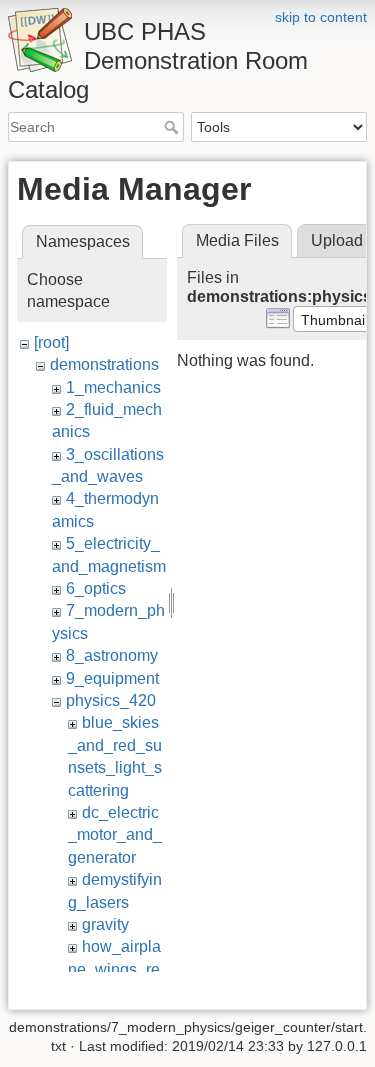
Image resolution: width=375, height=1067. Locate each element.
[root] (51, 342)
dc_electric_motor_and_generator (115, 835)
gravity (105, 924)
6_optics (96, 588)
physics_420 (111, 700)
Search (173, 127)
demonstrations (104, 364)
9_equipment (112, 678)
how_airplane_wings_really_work (114, 969)
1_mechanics (113, 387)
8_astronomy (112, 655)
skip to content (321, 17)
